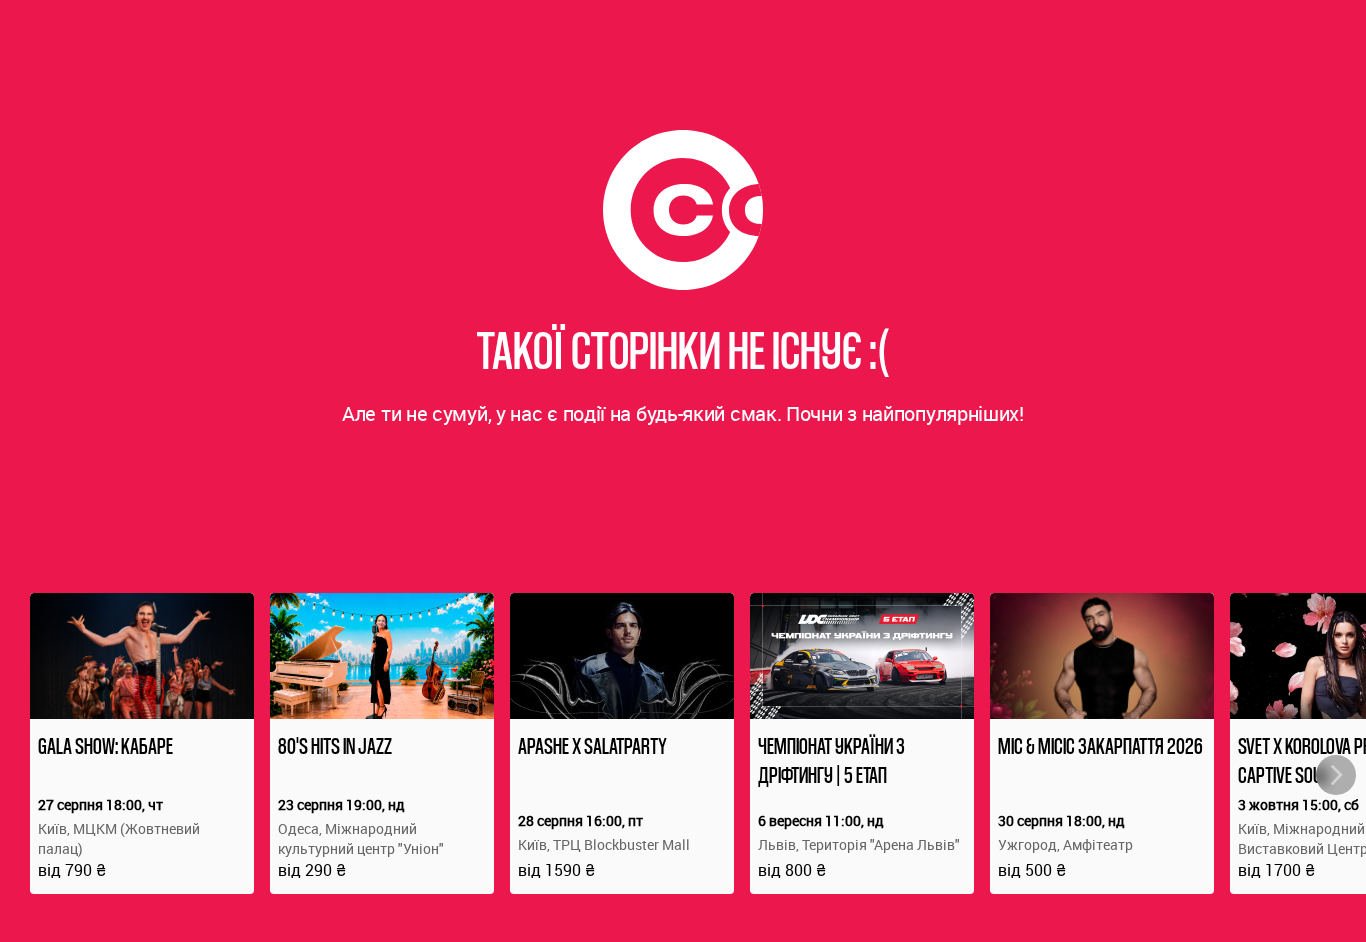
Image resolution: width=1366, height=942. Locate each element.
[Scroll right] (1336, 775)
